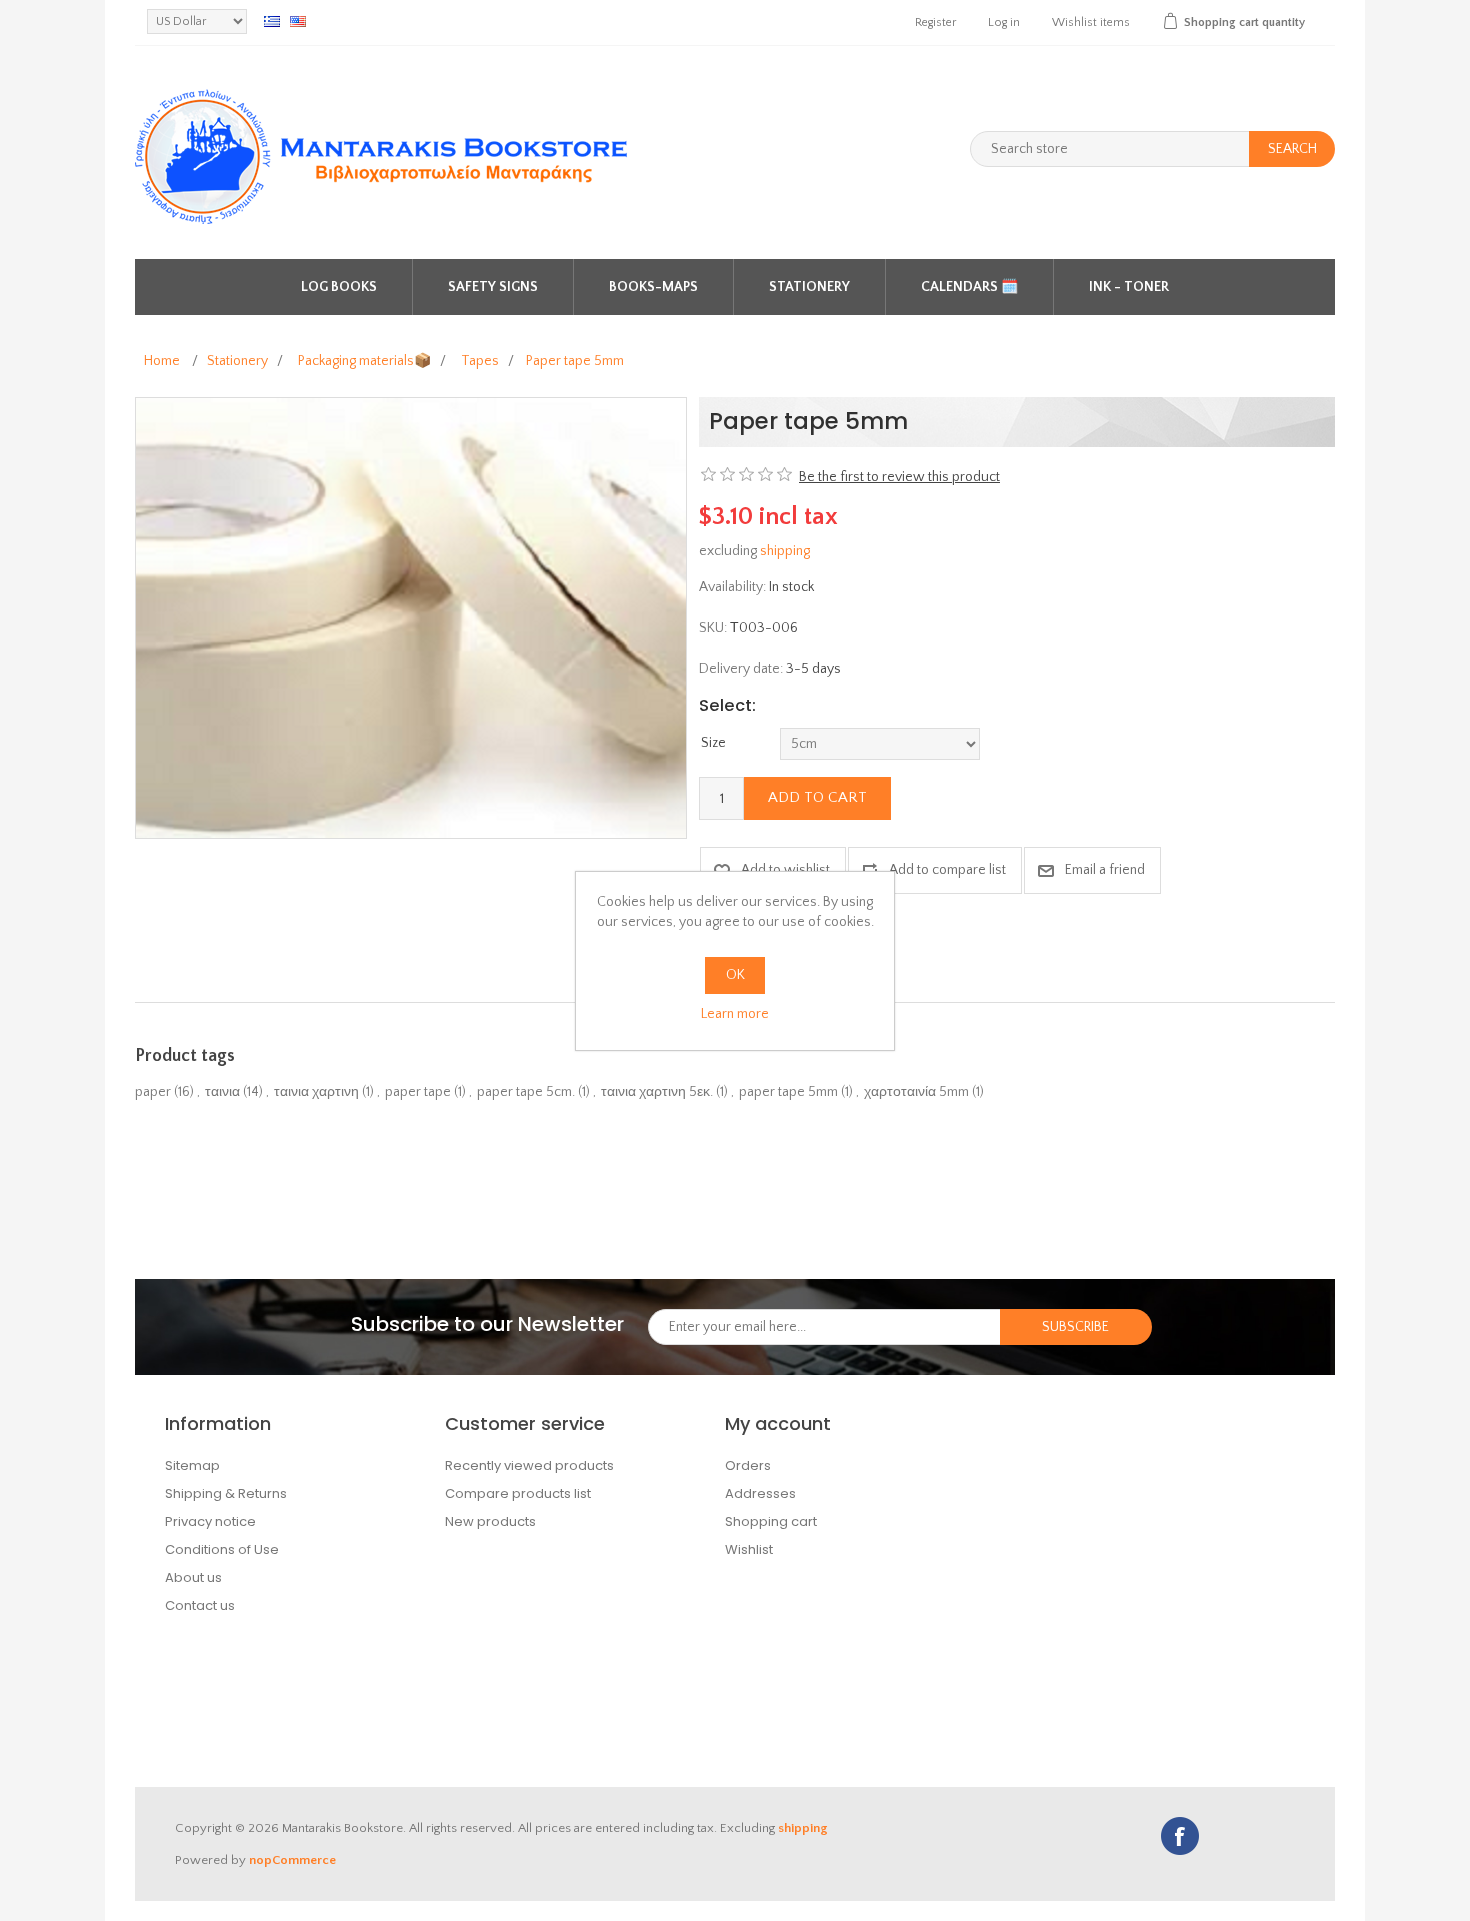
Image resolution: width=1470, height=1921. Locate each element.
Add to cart (817, 797)
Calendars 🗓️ (969, 287)
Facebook (1180, 1836)
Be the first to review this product (899, 477)
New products (490, 1521)
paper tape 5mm (788, 1092)
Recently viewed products (529, 1465)
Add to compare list (947, 870)
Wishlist (749, 1549)
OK (735, 975)
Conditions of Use (222, 1549)
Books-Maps (653, 287)
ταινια (222, 1092)
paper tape (418, 1092)
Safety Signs (493, 287)
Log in (1004, 22)
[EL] (272, 21)
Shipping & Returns (226, 1493)
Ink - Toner (1129, 287)
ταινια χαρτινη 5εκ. (657, 1092)
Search (1292, 149)
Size (713, 743)
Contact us (200, 1605)
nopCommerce (292, 1860)
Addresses (760, 1493)
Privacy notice (210, 1521)
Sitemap (192, 1465)
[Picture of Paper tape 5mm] (411, 617)
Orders (748, 1465)
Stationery (809, 287)
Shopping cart (771, 1521)
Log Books (339, 287)
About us (193, 1577)
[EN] (298, 21)
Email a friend (1105, 870)
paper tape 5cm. (526, 1092)
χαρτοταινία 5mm (916, 1092)
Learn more (735, 1014)
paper (153, 1092)
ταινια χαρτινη (316, 1092)
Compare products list (518, 1493)
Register (935, 22)
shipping (785, 551)
